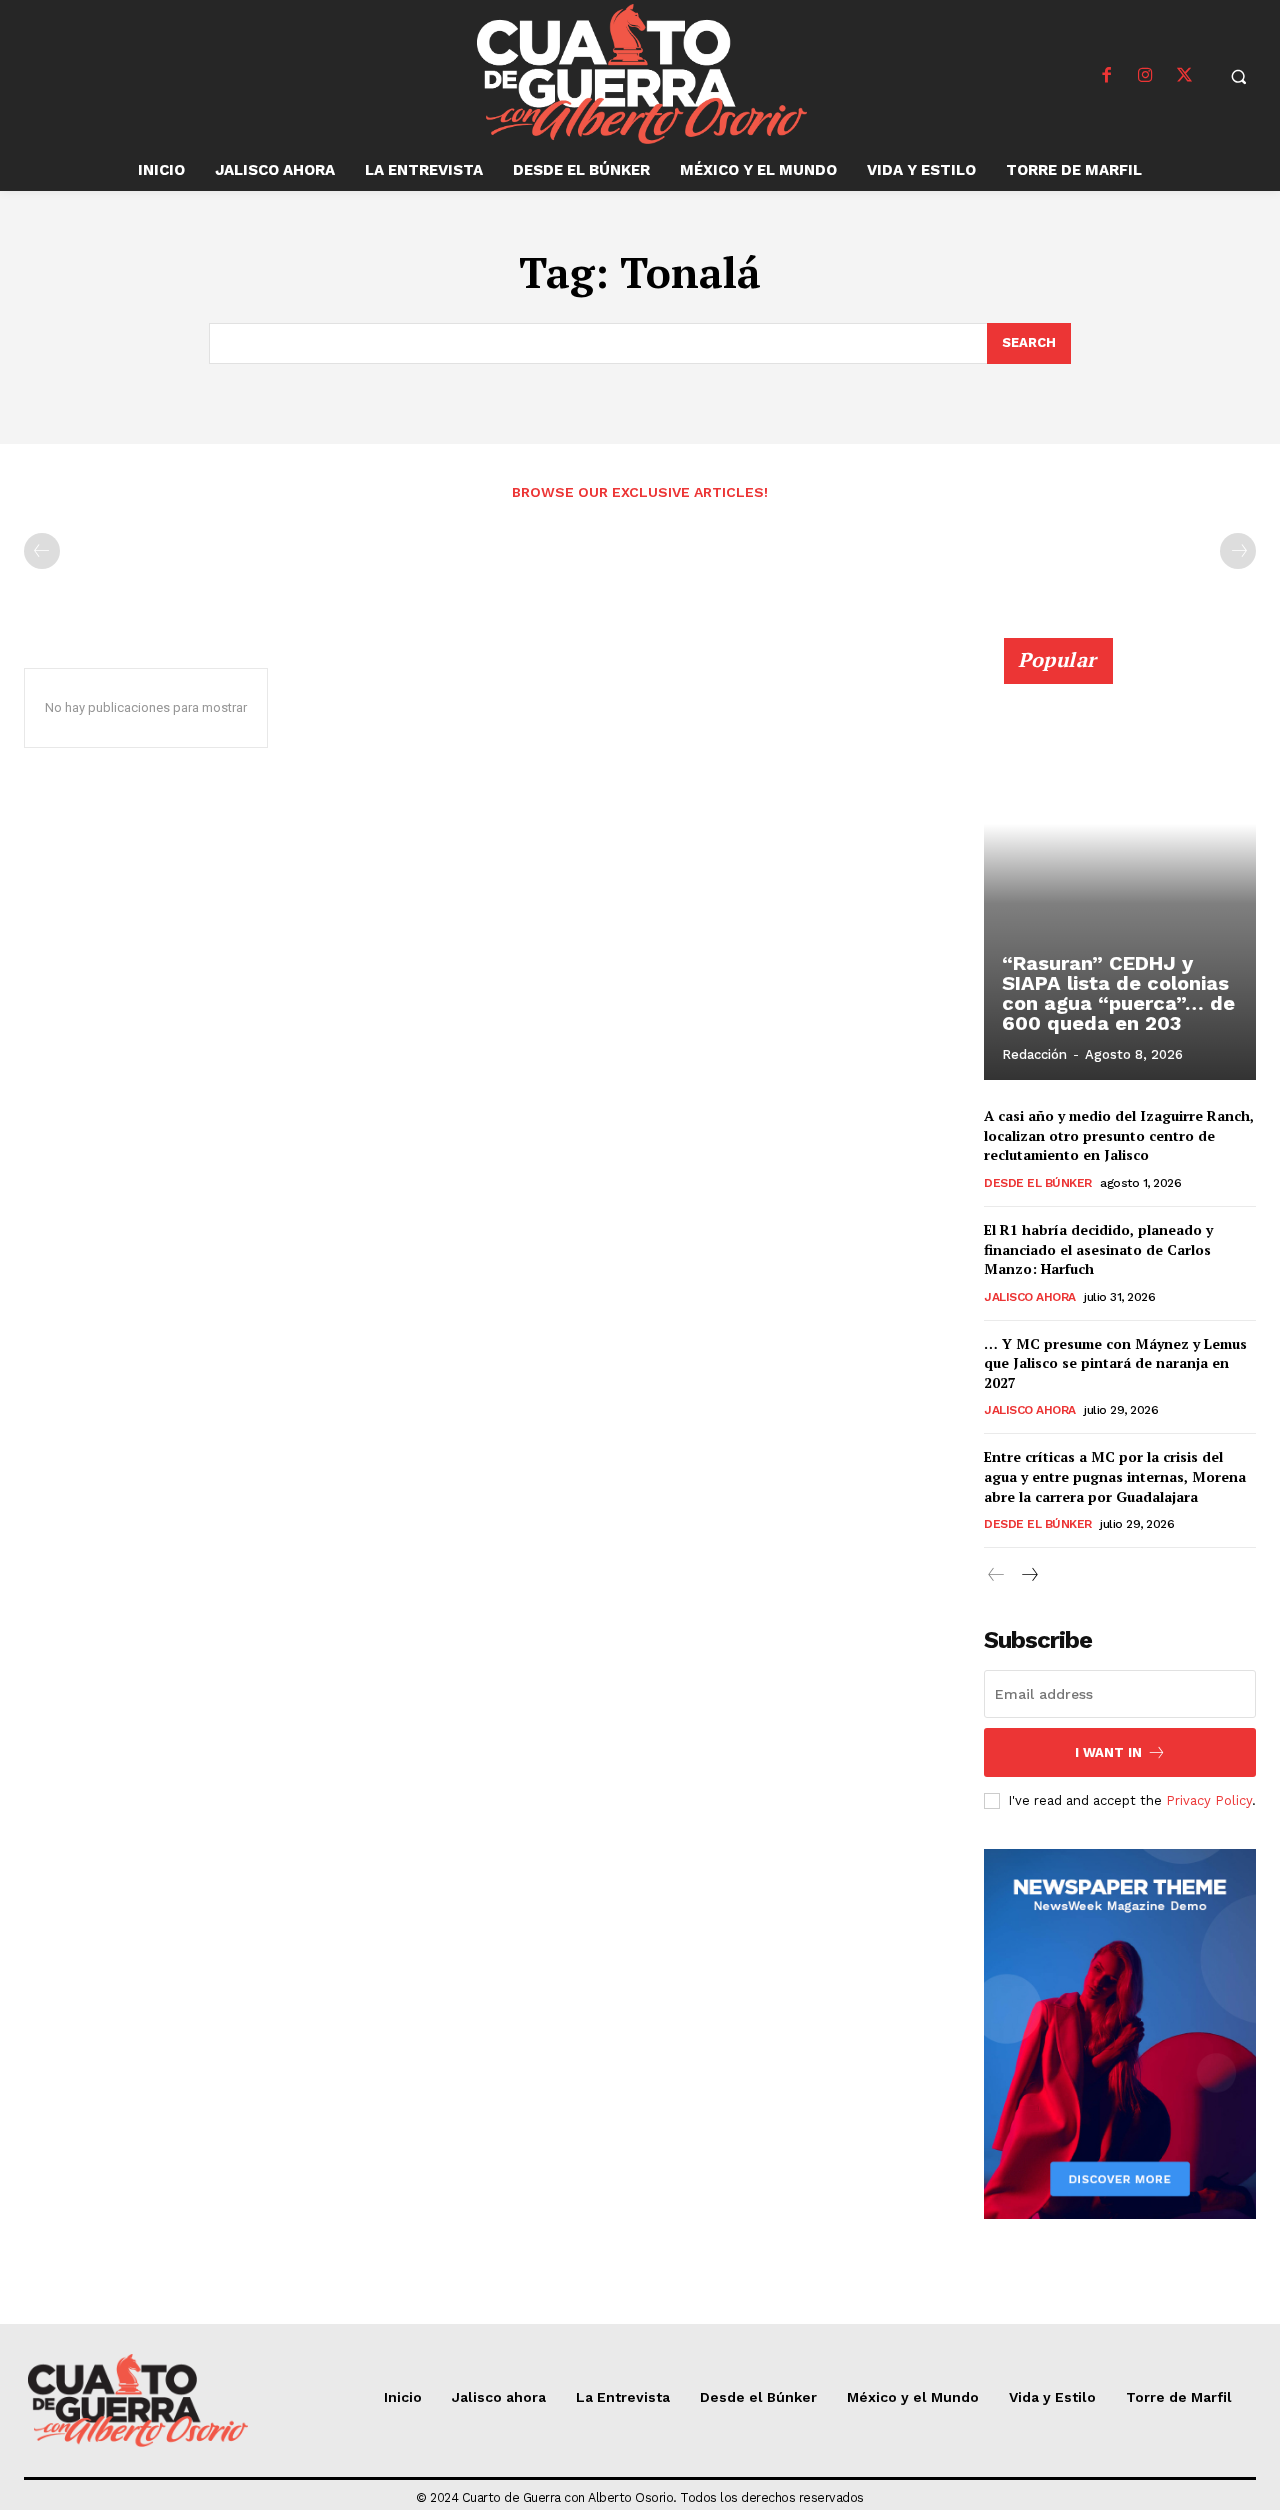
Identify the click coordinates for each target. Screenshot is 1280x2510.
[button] (1239, 76)
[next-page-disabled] (1238, 551)
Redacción (1034, 1054)
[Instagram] (1146, 76)
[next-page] (1028, 1575)
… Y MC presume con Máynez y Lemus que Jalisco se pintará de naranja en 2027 (1115, 1363)
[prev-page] (42, 551)
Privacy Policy (1209, 1800)
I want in (1108, 1752)
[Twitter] (1185, 76)
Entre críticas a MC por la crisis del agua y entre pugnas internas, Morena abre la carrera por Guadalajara (1115, 1476)
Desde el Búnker (1038, 1183)
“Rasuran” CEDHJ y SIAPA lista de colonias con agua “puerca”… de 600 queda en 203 (1118, 993)
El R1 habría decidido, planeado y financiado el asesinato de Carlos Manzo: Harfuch (1098, 1249)
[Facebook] (1107, 76)
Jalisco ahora (1030, 1297)
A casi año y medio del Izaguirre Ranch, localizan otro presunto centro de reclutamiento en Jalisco (1119, 1135)
